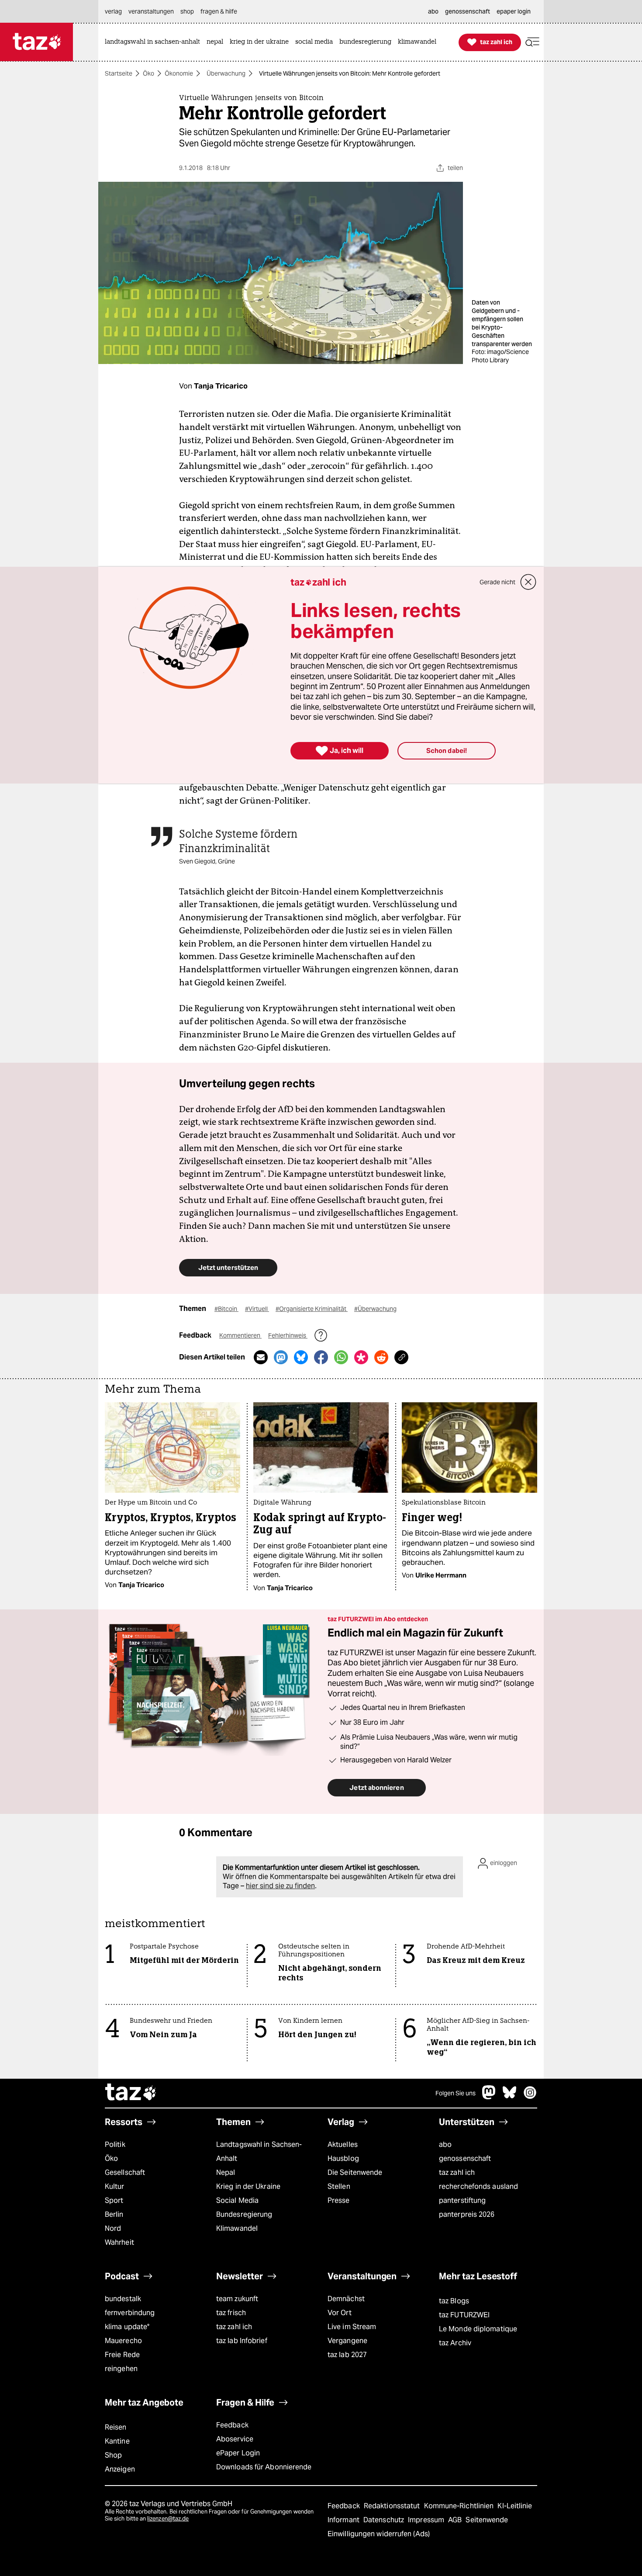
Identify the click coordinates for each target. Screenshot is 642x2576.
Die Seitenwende (355, 2172)
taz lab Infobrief (242, 2341)
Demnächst (346, 2299)
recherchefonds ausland (478, 2186)
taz (131, 2093)
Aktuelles (343, 2144)
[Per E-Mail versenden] (261, 1357)
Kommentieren (240, 1335)
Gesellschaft (125, 2172)
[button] (532, 42)
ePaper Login (238, 2453)
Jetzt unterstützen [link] (228, 1267)
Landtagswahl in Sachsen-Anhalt (259, 2151)
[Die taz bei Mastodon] (489, 2097)
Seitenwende (487, 2520)
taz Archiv (455, 2343)
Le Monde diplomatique (478, 2329)
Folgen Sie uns (456, 2093)
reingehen (121, 2369)
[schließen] (528, 582)
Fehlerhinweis (288, 1335)
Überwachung (226, 73)
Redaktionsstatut (393, 2506)
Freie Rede (122, 2355)
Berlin (114, 2214)
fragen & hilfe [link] (219, 11)
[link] (155, 42)
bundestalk (123, 2299)
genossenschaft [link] (468, 11)
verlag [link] (113, 11)
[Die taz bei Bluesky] (510, 2097)
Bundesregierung (244, 2214)
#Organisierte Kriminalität (312, 1309)
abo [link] (433, 11)
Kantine (117, 2441)
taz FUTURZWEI (464, 2315)
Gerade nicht (497, 582)
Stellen (339, 2186)
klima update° (127, 2327)
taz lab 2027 (347, 2355)
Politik (115, 2144)
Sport (114, 2200)
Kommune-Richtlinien (460, 2506)
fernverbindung (130, 2313)
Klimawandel (237, 2228)
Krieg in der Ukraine (248, 2186)
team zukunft (237, 2299)
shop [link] (187, 11)
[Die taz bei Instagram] (530, 2097)
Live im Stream (352, 2327)
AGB (456, 2520)
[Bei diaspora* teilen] (361, 1357)
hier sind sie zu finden (280, 1886)
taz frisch (231, 2313)
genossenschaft (465, 2158)
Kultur (115, 2186)
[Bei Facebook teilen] (321, 1357)
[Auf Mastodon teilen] (281, 1357)
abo (445, 2144)
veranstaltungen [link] (151, 11)
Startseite (119, 73)
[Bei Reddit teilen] (381, 1357)
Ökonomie (179, 73)
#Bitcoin (226, 1309)
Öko (148, 73)
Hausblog (343, 2158)
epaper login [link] (514, 11)
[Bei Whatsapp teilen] (341, 1357)
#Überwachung (375, 1309)
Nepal (226, 2172)
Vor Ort (340, 2313)
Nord (113, 2228)
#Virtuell (257, 1309)
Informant (344, 2520)
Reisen (116, 2427)
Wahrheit (119, 2242)
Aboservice (235, 2439)
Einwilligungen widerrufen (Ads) (379, 2534)
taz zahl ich (457, 2172)
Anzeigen (120, 2469)
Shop (113, 2455)
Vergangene (347, 2341)
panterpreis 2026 (467, 2214)
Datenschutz (385, 2520)
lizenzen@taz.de (168, 2519)
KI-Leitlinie (515, 2506)
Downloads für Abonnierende (264, 2467)
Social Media (237, 2200)
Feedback (232, 2425)
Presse (339, 2200)
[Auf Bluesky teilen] (301, 1357)
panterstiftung (462, 2200)
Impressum (427, 2520)
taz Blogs (454, 2301)
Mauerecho (123, 2341)
